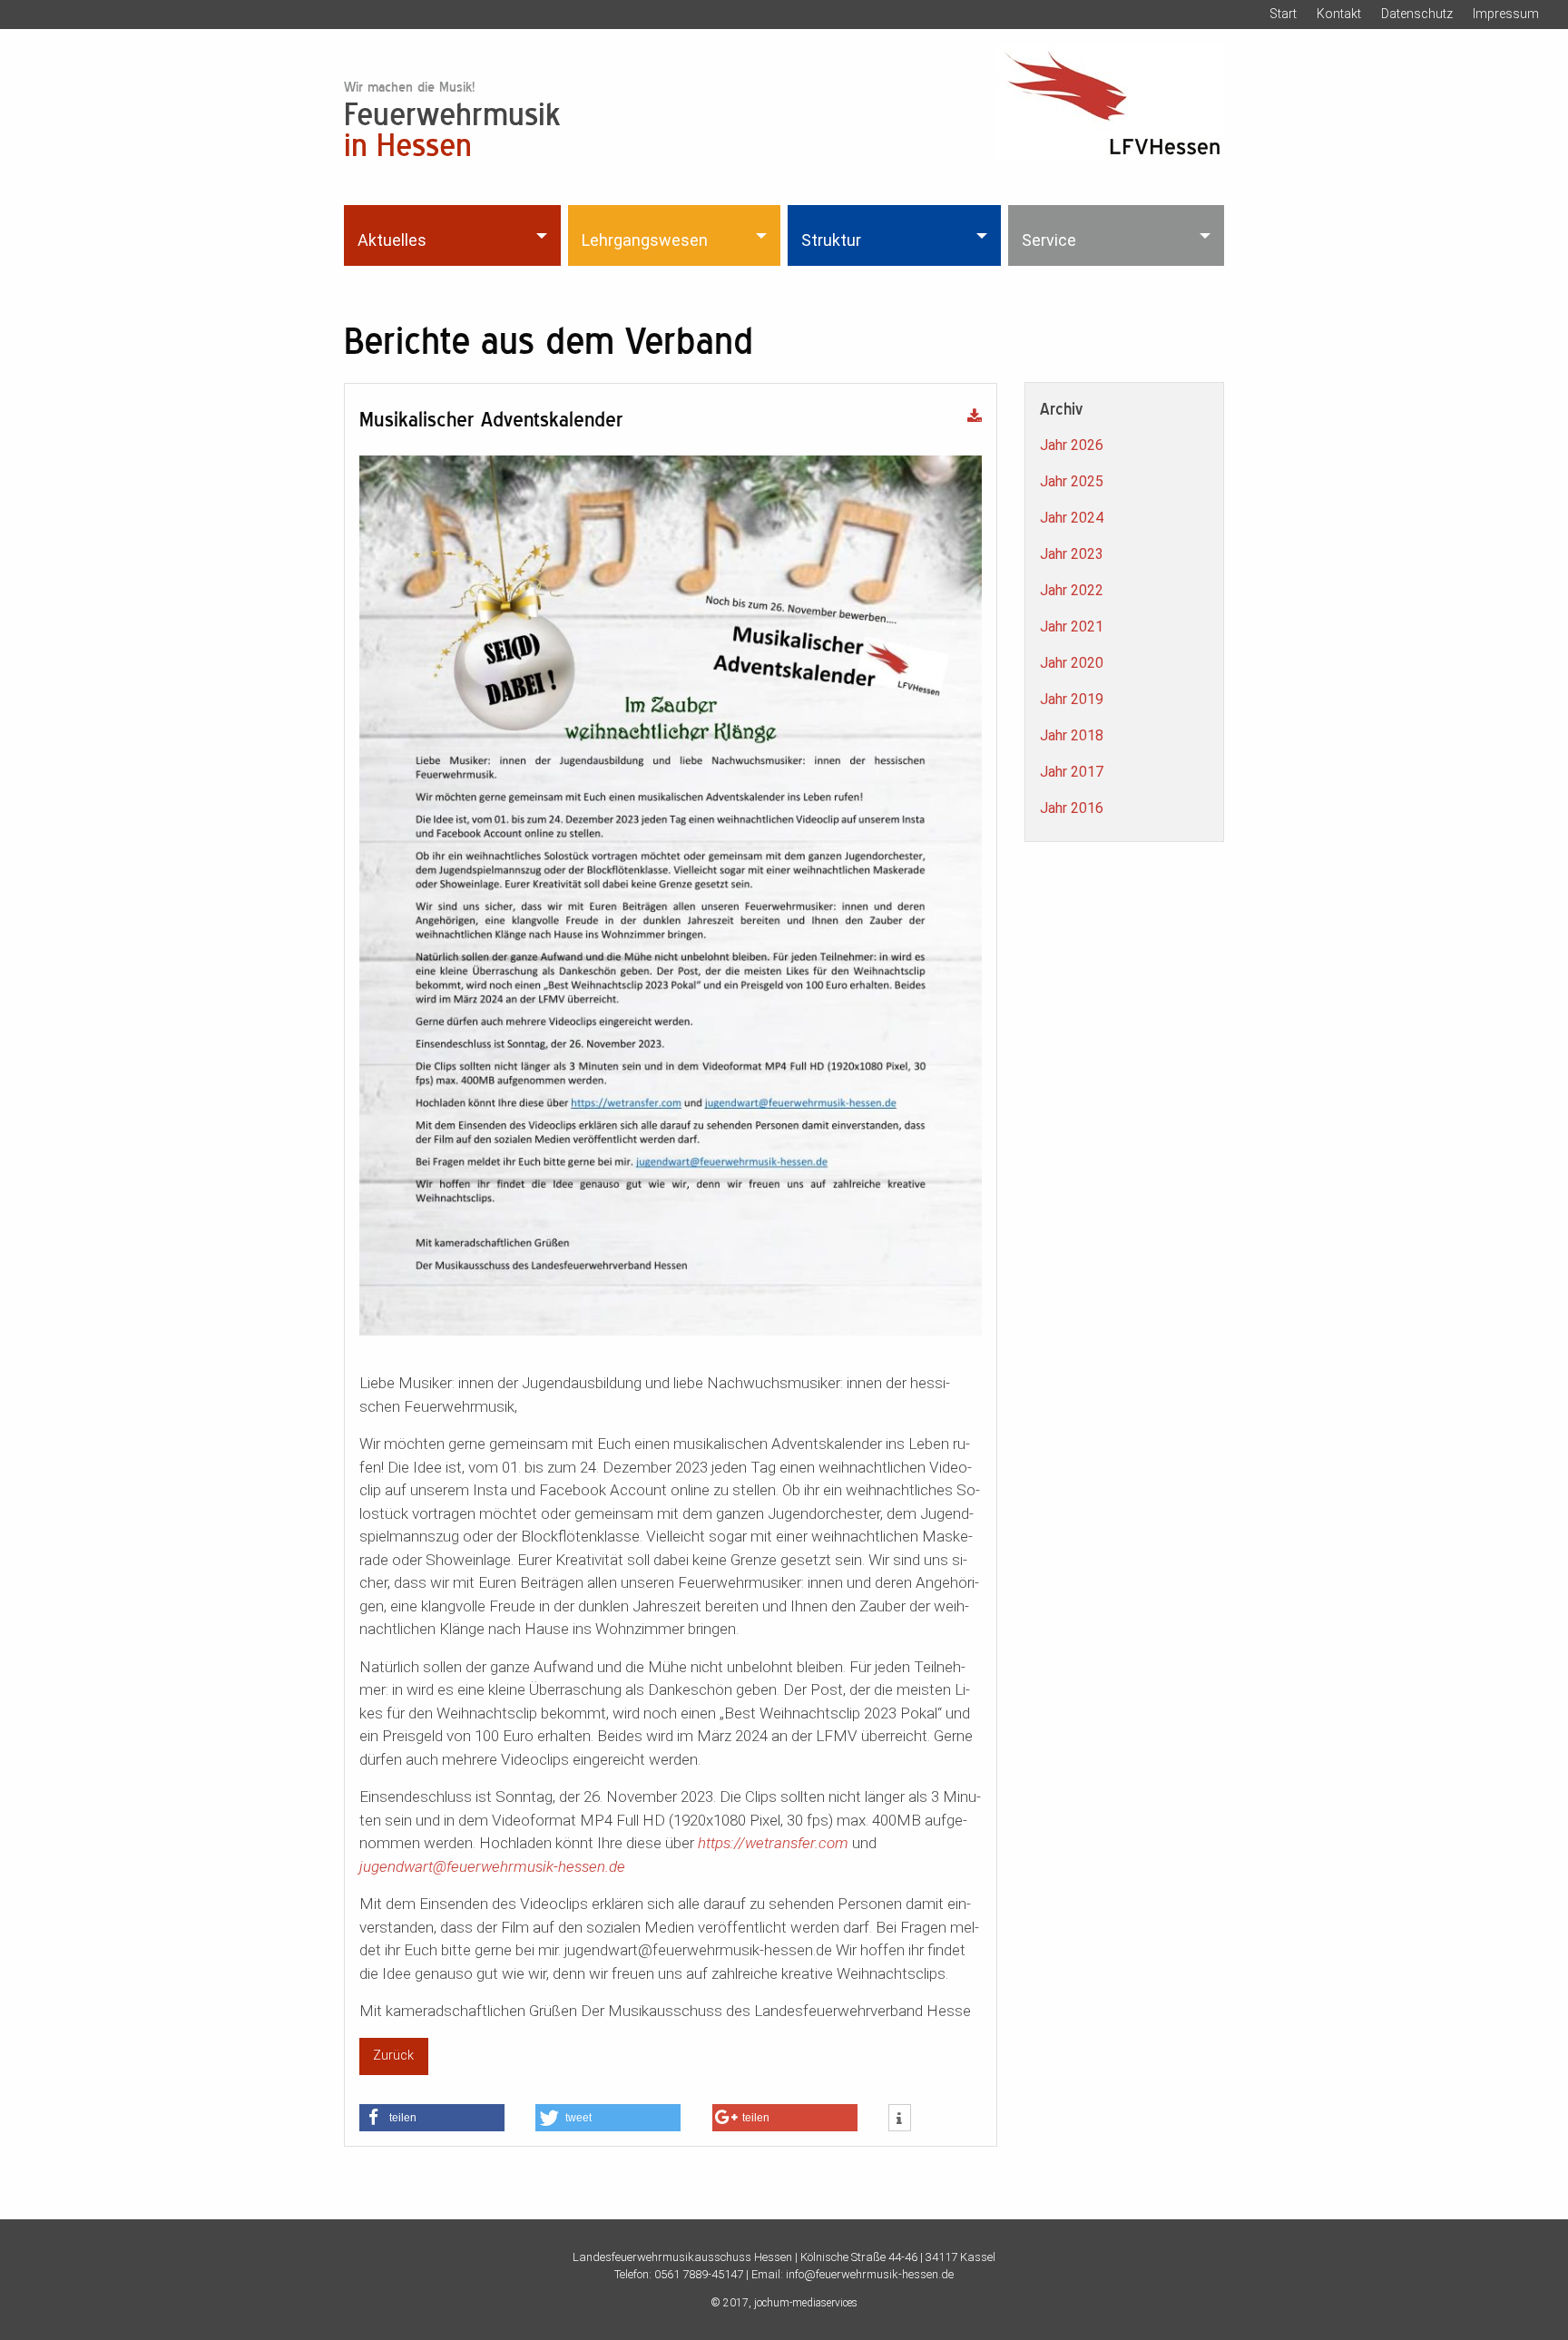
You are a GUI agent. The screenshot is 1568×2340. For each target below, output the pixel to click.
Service (1049, 240)
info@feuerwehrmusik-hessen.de (870, 2274)
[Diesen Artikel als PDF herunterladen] (975, 417)
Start (1283, 14)
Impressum (1506, 14)
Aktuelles (392, 240)
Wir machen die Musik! (409, 87)
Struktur (831, 240)
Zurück (393, 2056)
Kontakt (1339, 14)
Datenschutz (1417, 14)
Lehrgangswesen (645, 240)
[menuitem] (454, 235)
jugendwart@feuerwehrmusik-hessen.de (492, 1866)
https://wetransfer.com (773, 1843)
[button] (432, 2118)
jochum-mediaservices (806, 2303)
